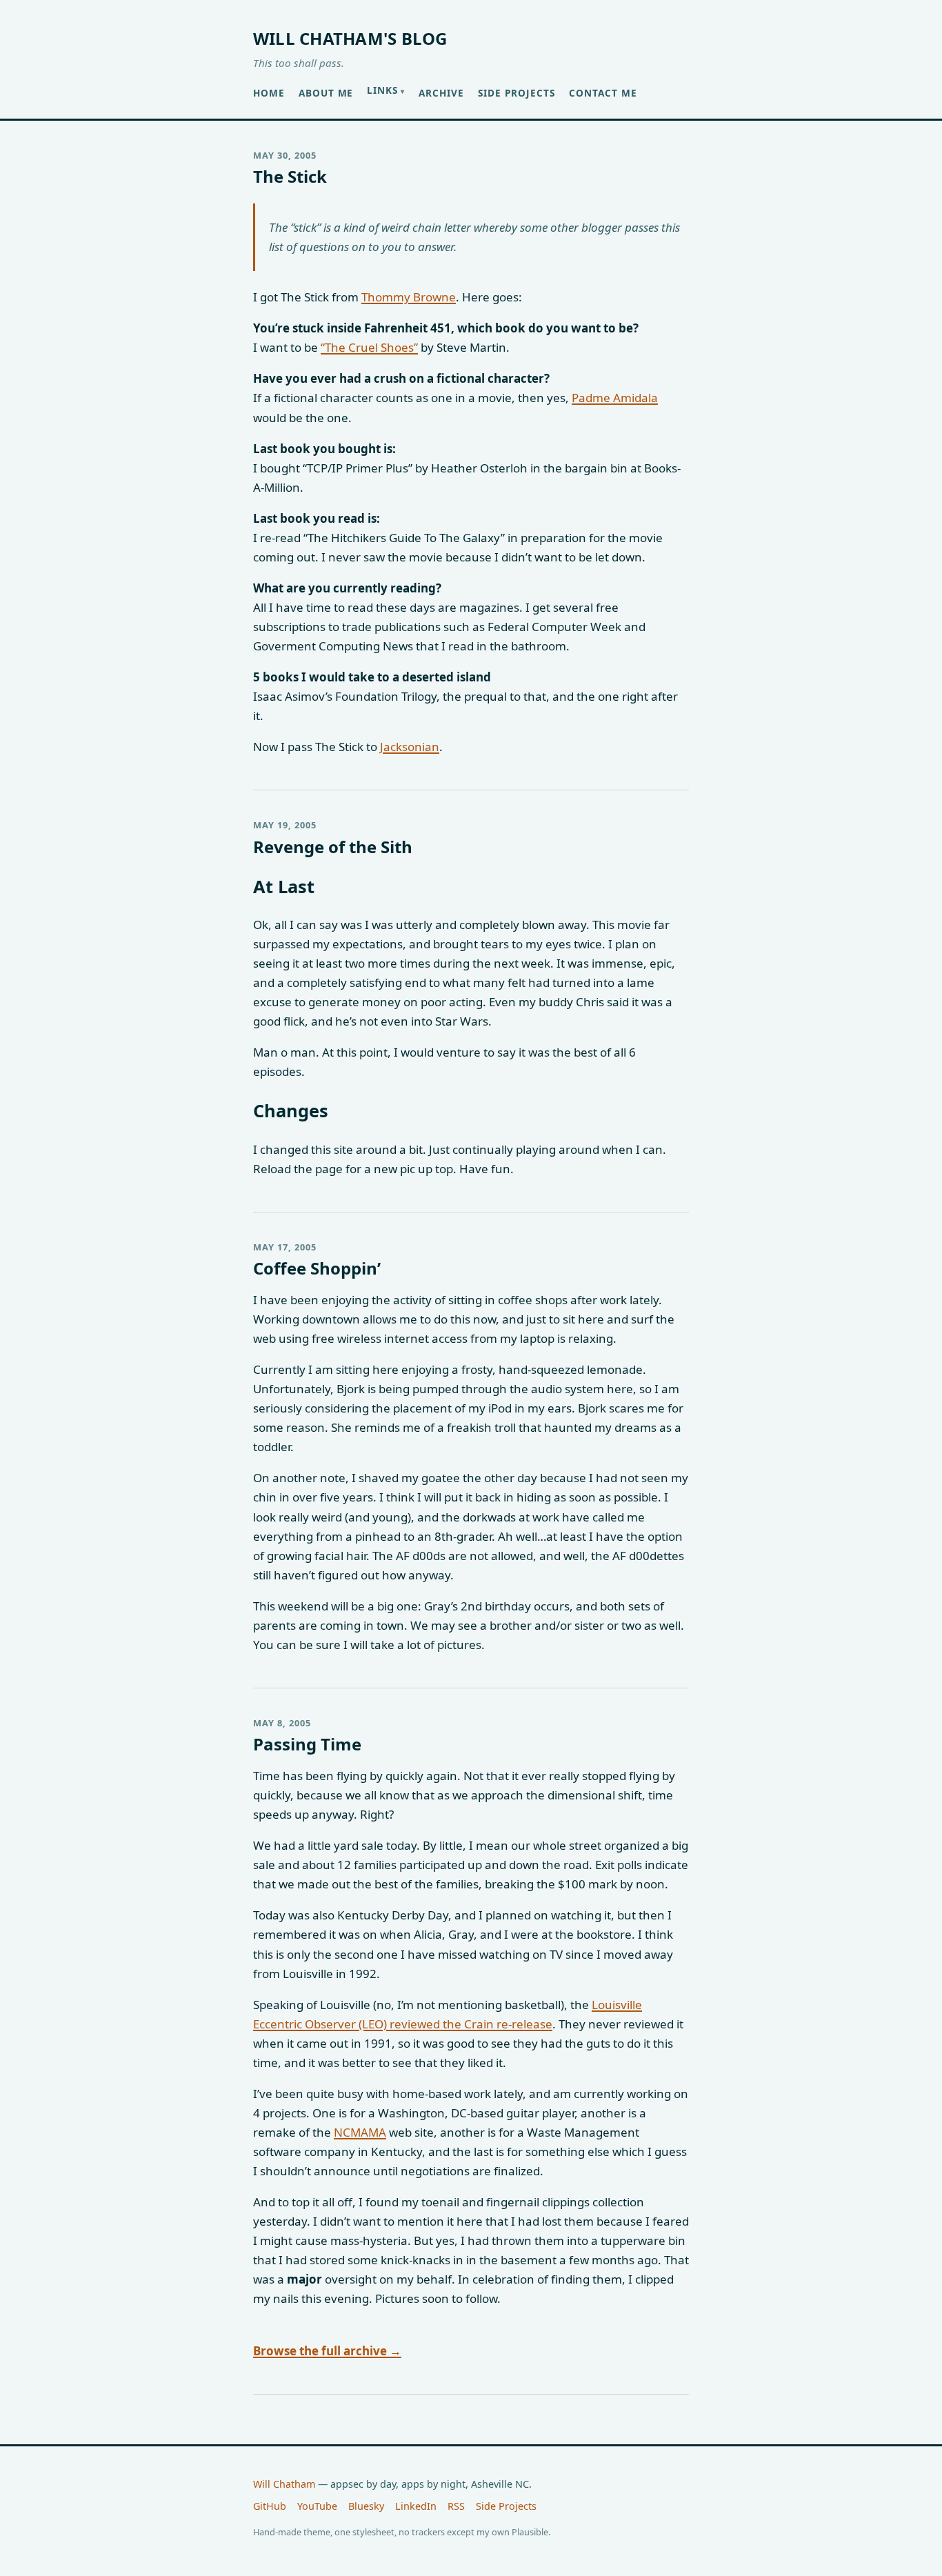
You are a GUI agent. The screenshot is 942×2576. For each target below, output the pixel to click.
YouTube (317, 2506)
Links (382, 90)
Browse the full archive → (327, 2351)
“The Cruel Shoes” (369, 347)
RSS (456, 2506)
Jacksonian (410, 747)
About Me (326, 93)
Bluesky (366, 2506)
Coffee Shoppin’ (317, 1268)
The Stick (290, 176)
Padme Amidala (615, 398)
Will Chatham (284, 2484)
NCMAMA (360, 2132)
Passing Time (307, 1744)
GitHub (270, 2506)
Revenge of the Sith (333, 847)
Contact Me (603, 93)
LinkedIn (416, 2506)
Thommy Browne (409, 297)
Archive (441, 93)
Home (269, 93)
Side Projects (517, 93)
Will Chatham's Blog (350, 38)
